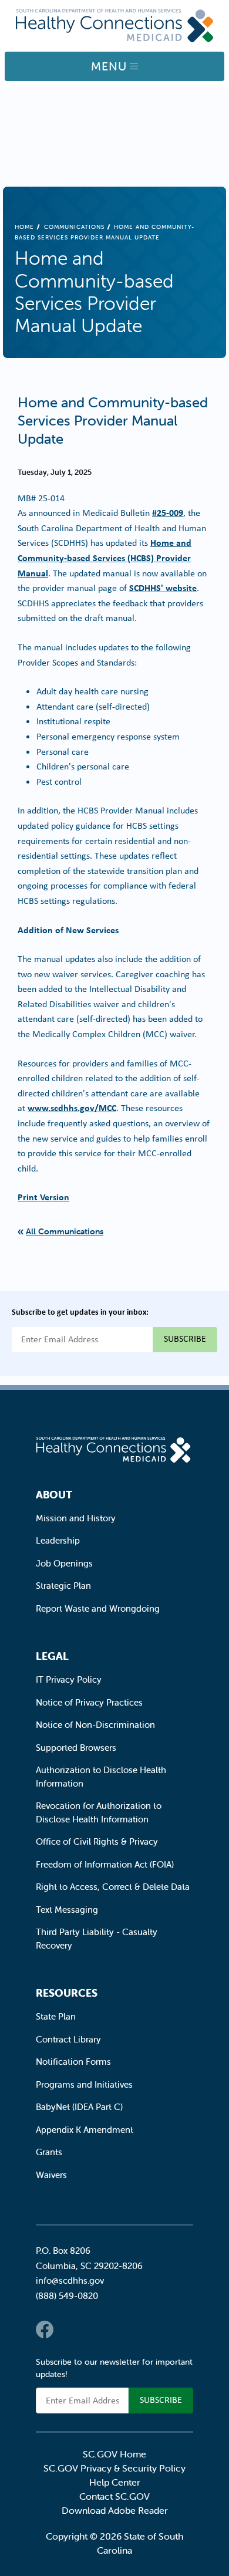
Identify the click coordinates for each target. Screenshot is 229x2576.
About (54, 1495)
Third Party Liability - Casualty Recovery (97, 1939)
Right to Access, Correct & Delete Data (113, 1887)
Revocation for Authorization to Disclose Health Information (99, 1812)
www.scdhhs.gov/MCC (72, 1108)
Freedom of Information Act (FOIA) (105, 1864)
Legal (52, 1656)
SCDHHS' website (163, 588)
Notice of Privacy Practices (89, 1702)
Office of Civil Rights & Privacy (97, 1841)
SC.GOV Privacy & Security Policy (114, 2468)
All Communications (65, 1231)
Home (24, 227)
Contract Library (68, 2039)
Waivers (51, 2175)
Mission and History (76, 1518)
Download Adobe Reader (115, 2510)
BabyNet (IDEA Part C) (79, 2107)
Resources (67, 1993)
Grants (49, 2152)
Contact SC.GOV (114, 2496)
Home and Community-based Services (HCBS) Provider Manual (105, 557)
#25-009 (168, 512)
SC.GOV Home (114, 2454)
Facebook (45, 2329)
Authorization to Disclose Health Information (101, 1777)
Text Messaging (67, 1910)
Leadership (58, 1540)
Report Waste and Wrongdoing (98, 1608)
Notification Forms (73, 2062)
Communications (74, 227)
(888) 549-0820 (67, 2296)
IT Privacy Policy (69, 1679)
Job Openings (64, 1563)
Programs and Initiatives (84, 2084)
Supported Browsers (76, 1748)
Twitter (68, 2329)
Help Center (115, 2482)
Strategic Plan (63, 1586)
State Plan (56, 2016)
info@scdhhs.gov (70, 2280)
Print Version (43, 1197)
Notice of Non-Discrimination (95, 1725)
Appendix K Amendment (85, 2130)
